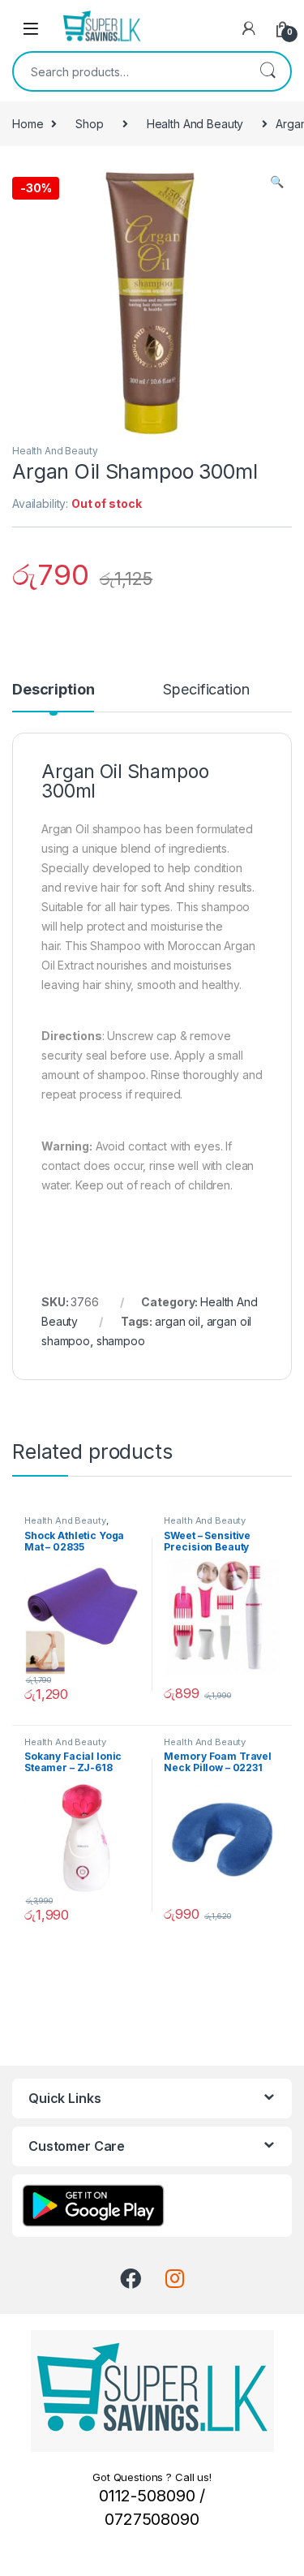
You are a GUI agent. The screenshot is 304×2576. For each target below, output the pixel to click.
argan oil (178, 1321)
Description (53, 690)
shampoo (121, 1341)
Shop (89, 124)
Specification (206, 690)
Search (268, 71)
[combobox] (129, 71)
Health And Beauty (195, 124)
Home (28, 124)
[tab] (53, 697)
